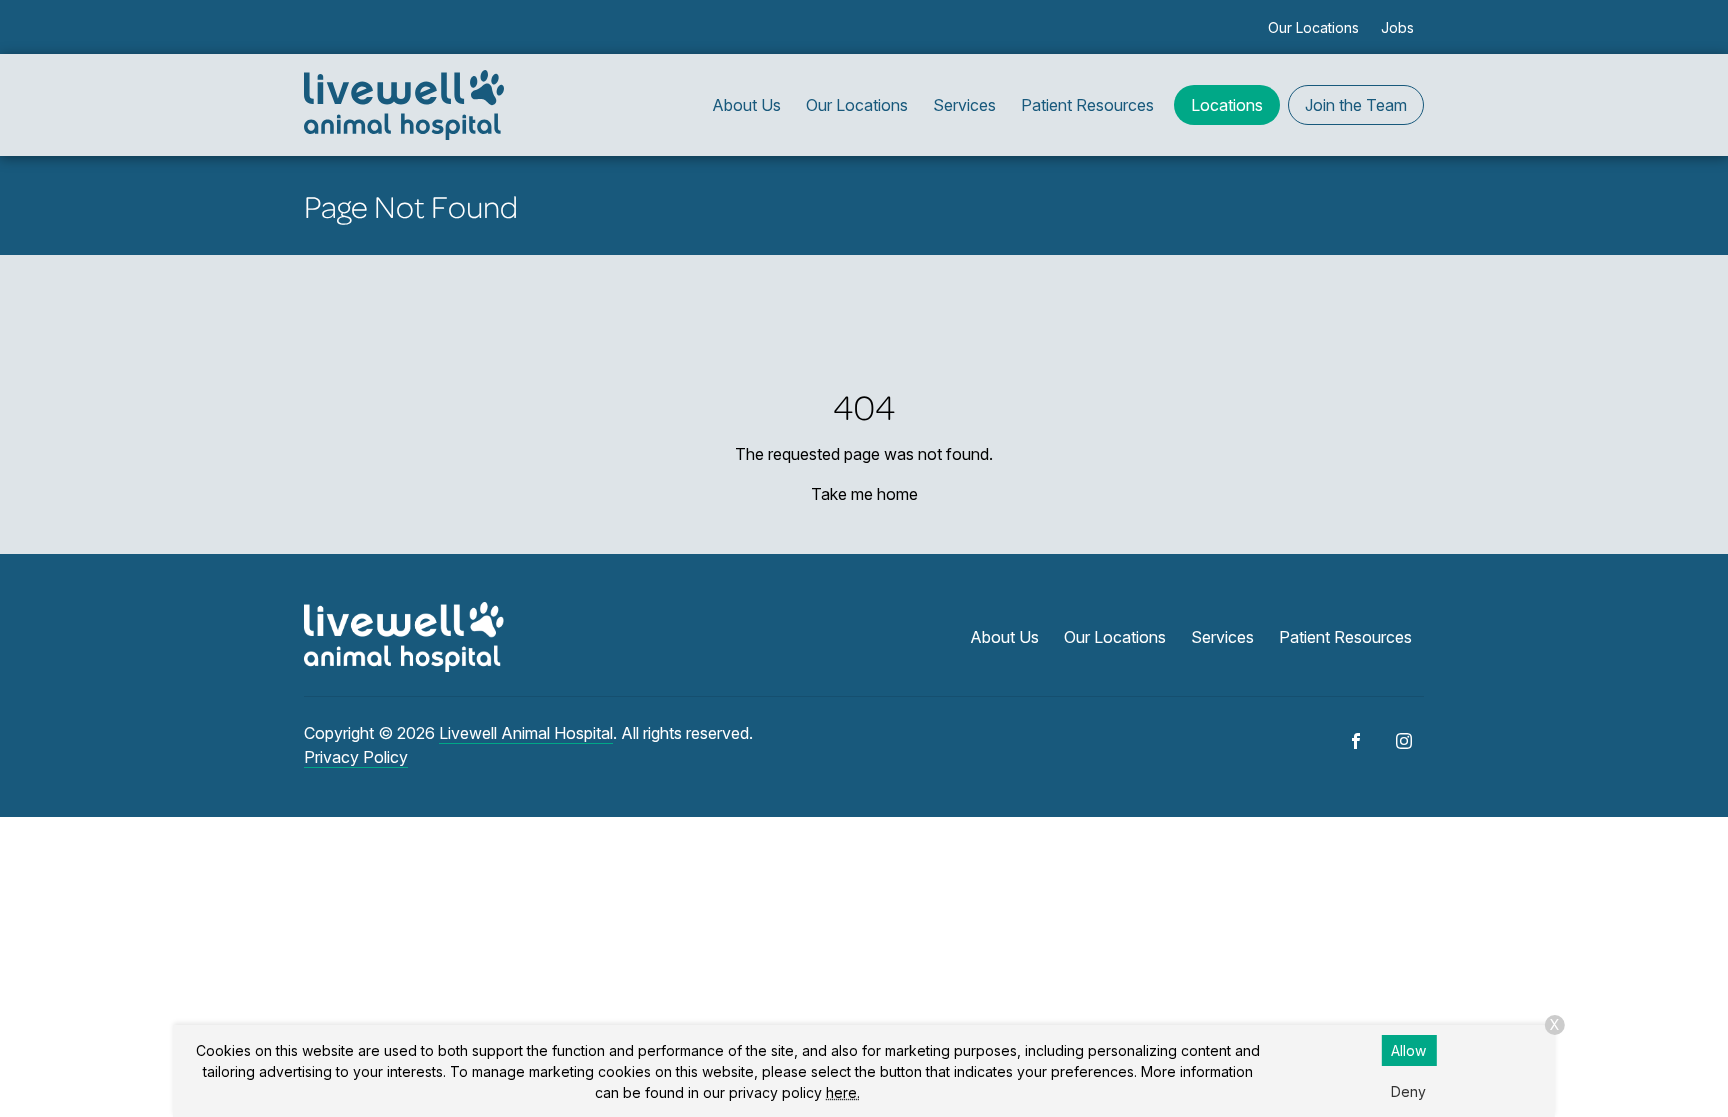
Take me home (864, 494)
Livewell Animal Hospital (526, 733)
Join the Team (1356, 105)
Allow (1408, 1050)
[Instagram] (1404, 741)
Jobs (1397, 27)
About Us (746, 105)
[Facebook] (1356, 741)
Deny (1408, 1091)
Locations (1227, 105)
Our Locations (1313, 27)
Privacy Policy (356, 757)
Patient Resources (1087, 105)
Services (964, 105)
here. (843, 1092)
